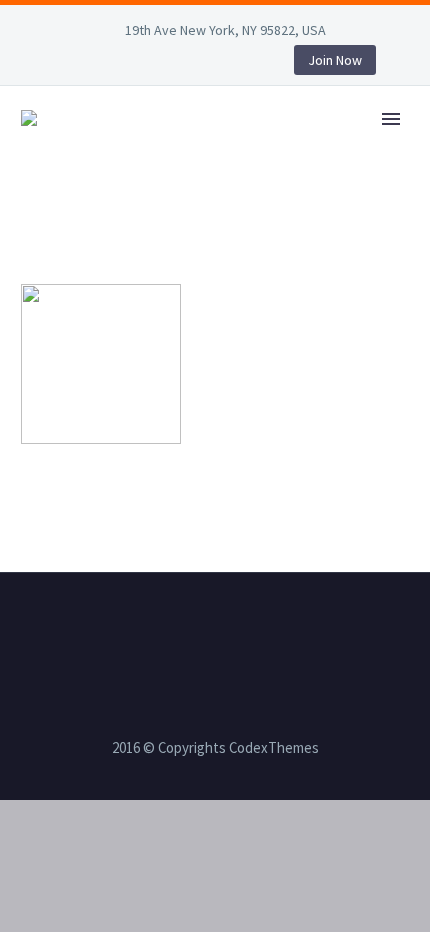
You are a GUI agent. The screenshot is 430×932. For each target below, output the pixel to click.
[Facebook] (64, 64)
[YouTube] (214, 64)
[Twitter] (124, 64)
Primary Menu (391, 119)
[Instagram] (154, 64)
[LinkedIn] (94, 64)
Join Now (335, 60)
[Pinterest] (184, 64)
